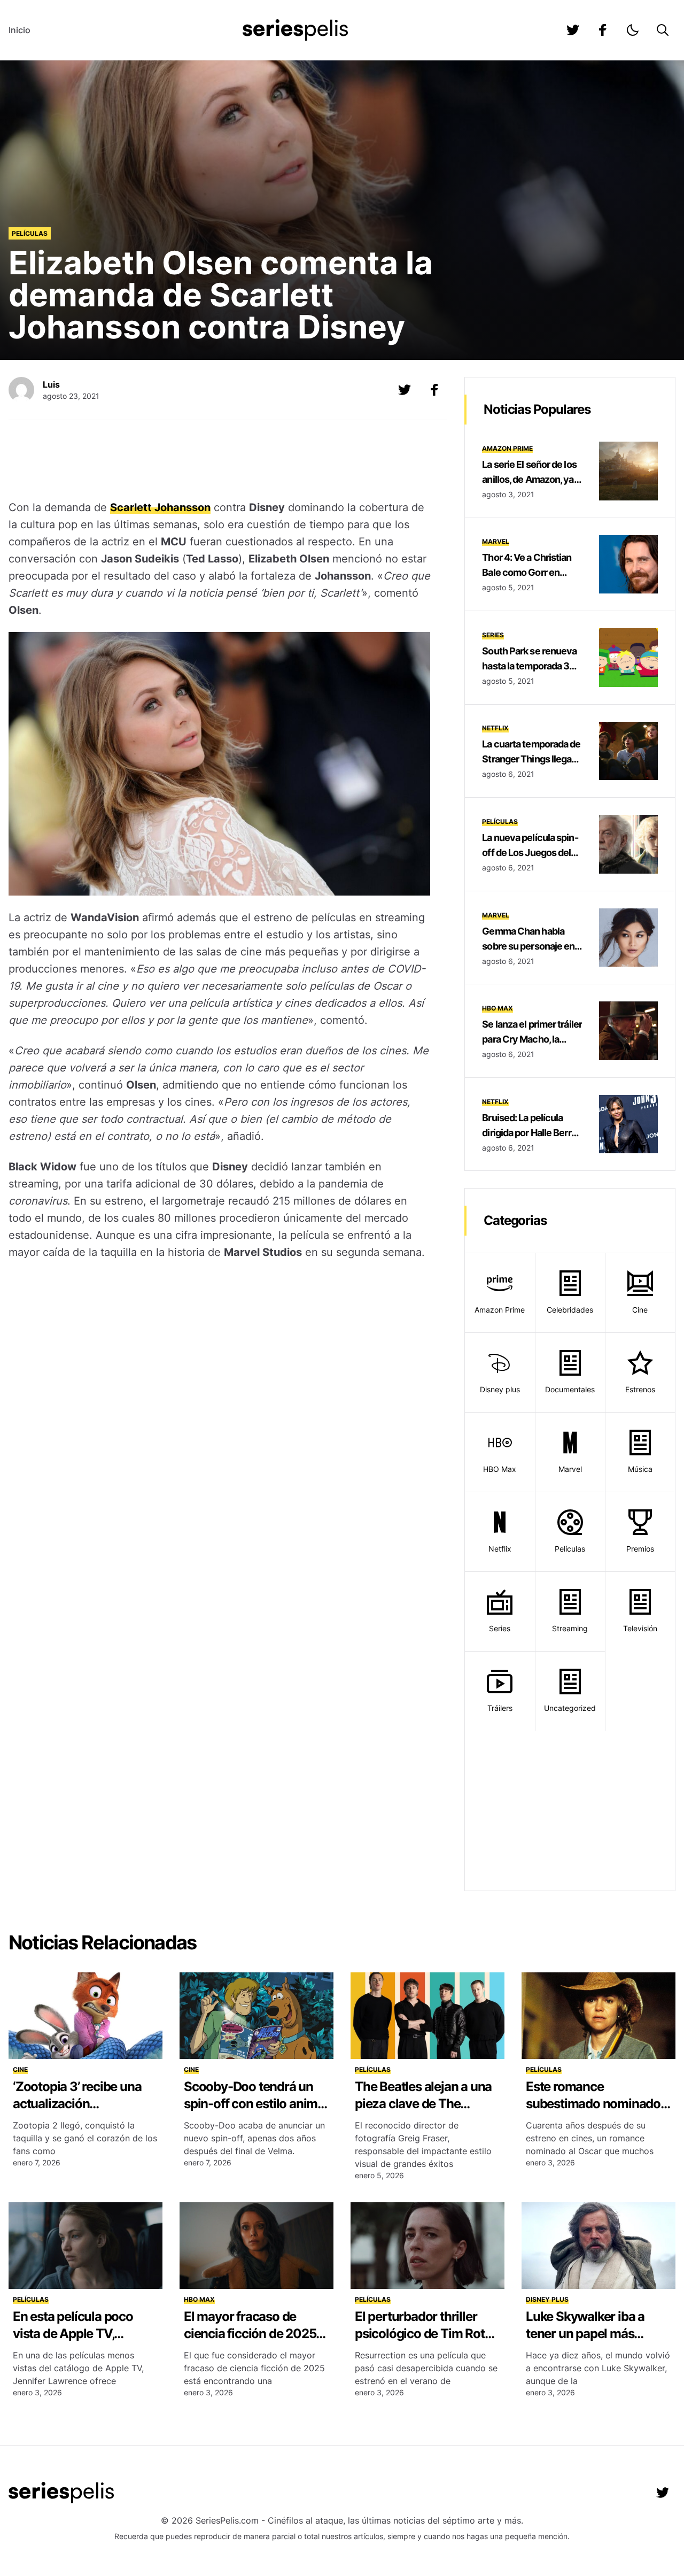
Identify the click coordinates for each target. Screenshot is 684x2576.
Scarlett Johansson (160, 507)
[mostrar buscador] (663, 30)
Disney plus (500, 1389)
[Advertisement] (220, 461)
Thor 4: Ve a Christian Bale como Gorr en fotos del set (527, 572)
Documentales (570, 1389)
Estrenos (640, 1389)
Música (640, 1469)
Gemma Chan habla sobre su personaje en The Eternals (528, 946)
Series (493, 635)
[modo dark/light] (633, 30)
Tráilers (500, 1708)
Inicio (20, 30)
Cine (640, 1310)
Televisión (640, 1628)
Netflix (495, 728)
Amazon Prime (507, 448)
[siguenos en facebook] (603, 30)
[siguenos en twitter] (573, 30)
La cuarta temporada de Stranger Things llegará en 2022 (531, 759)
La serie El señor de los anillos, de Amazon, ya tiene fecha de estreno (529, 479)
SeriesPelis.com (227, 2520)
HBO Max (498, 1008)
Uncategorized (570, 1708)
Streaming (570, 1628)
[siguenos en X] (405, 390)
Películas (30, 233)
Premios (640, 1549)
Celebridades (570, 1310)
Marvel (496, 541)
